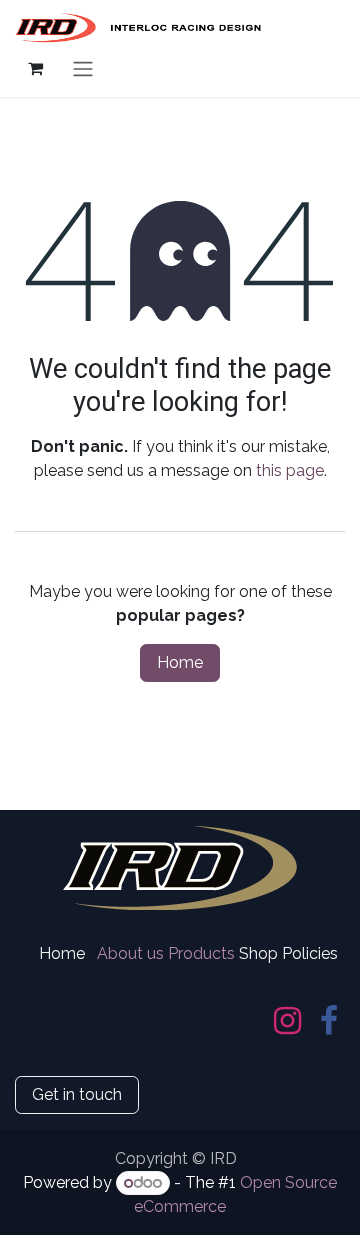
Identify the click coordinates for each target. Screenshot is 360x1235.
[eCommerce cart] (35, 68)
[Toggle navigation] (83, 68)
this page (290, 470)
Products (201, 953)
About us (130, 953)
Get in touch (77, 1094)
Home (180, 662)
